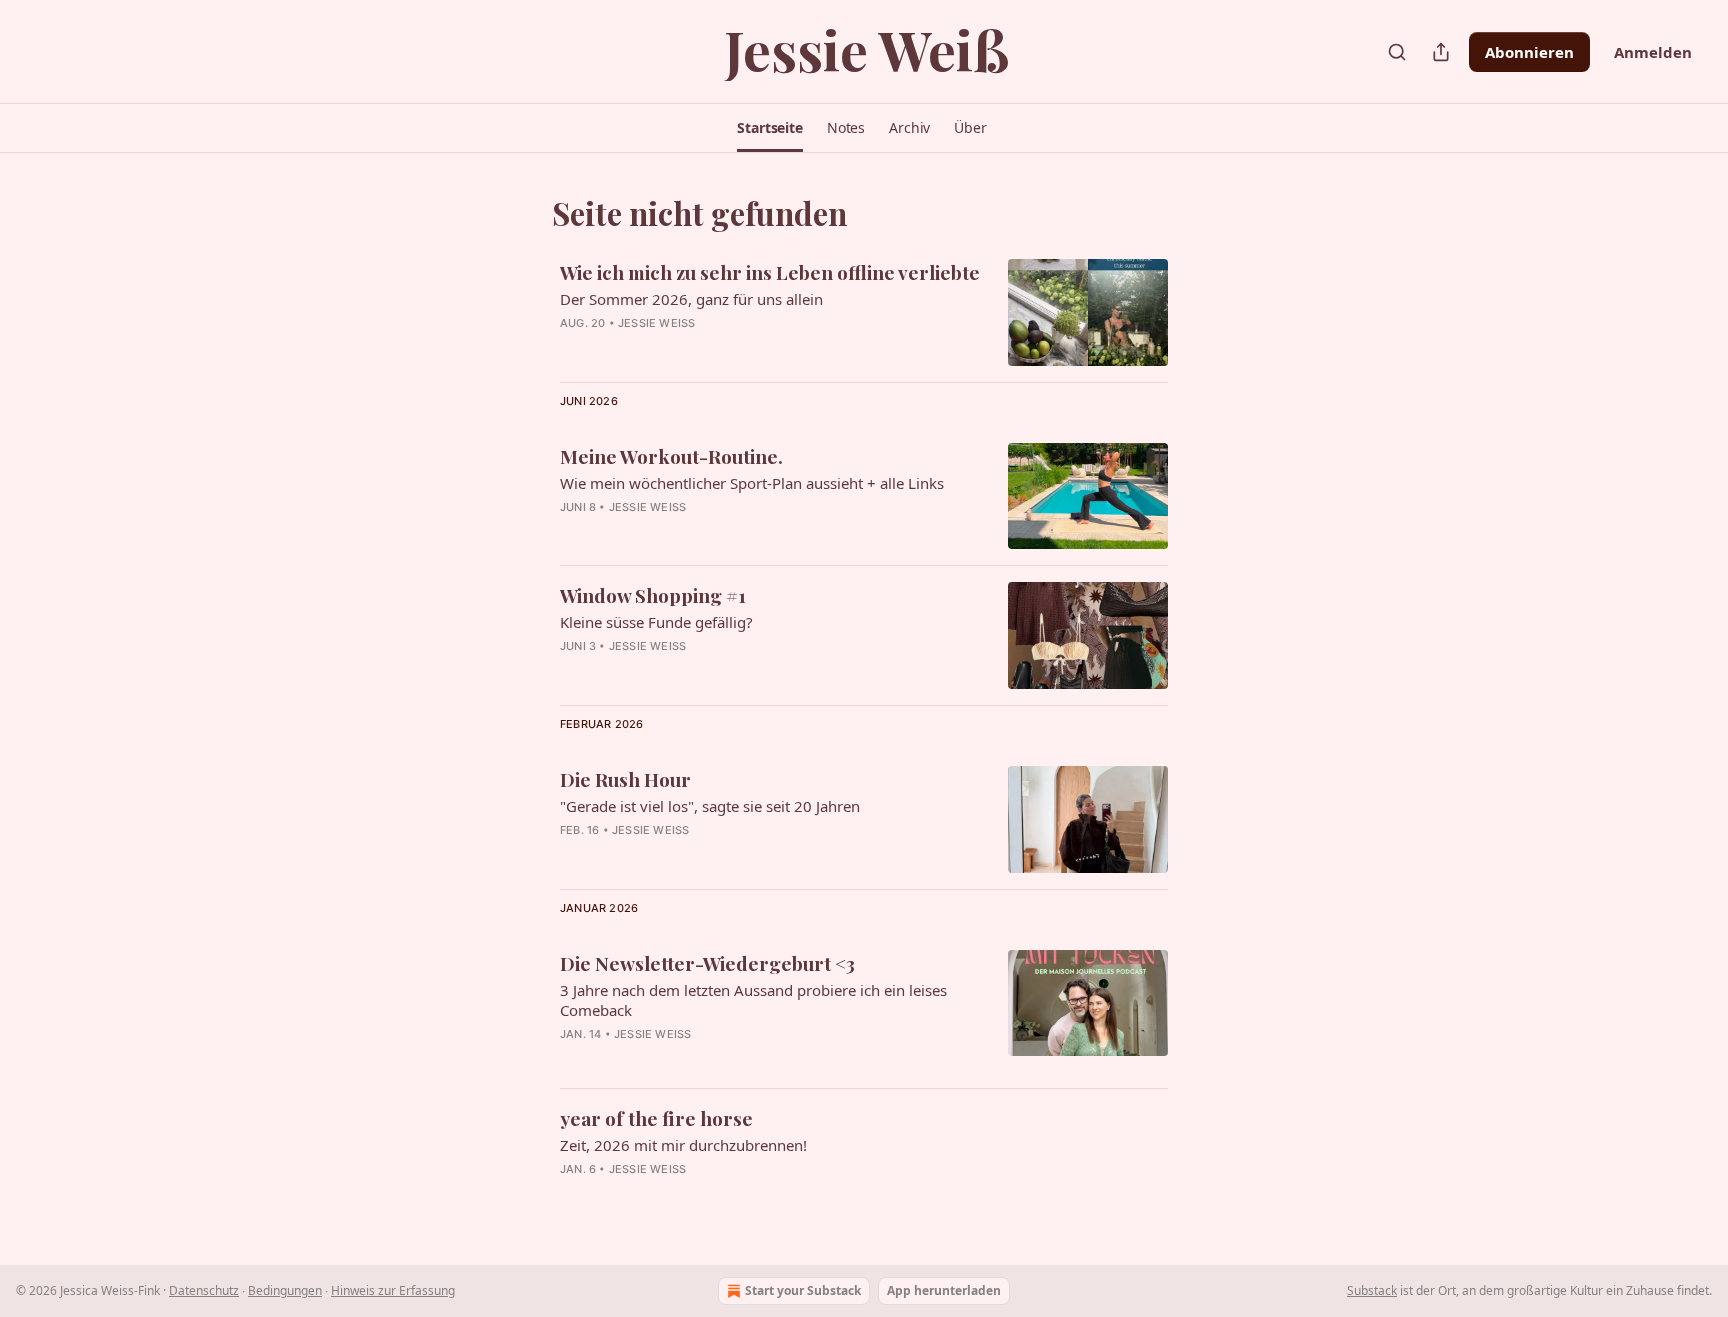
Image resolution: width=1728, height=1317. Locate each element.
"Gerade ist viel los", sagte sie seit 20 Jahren (710, 806)
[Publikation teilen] (1441, 52)
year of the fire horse (656, 1118)
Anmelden (1653, 52)
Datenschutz (204, 1290)
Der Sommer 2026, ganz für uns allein (691, 299)
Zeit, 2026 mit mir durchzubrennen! (683, 1145)
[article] (864, 312)
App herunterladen (944, 1290)
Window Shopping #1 (653, 595)
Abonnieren (1529, 52)
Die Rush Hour (625, 779)
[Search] (1397, 52)
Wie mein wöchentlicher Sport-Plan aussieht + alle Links (752, 483)
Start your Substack (803, 1290)
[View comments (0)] (719, 533)
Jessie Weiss (656, 323)
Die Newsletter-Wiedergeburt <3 (707, 963)
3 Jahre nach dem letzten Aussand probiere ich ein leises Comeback (753, 1000)
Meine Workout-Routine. (671, 456)
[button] (770, 128)
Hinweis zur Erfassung (393, 1290)
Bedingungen (285, 1290)
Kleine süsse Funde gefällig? (656, 622)
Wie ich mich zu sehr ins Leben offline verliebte (770, 272)
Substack (1372, 1290)
